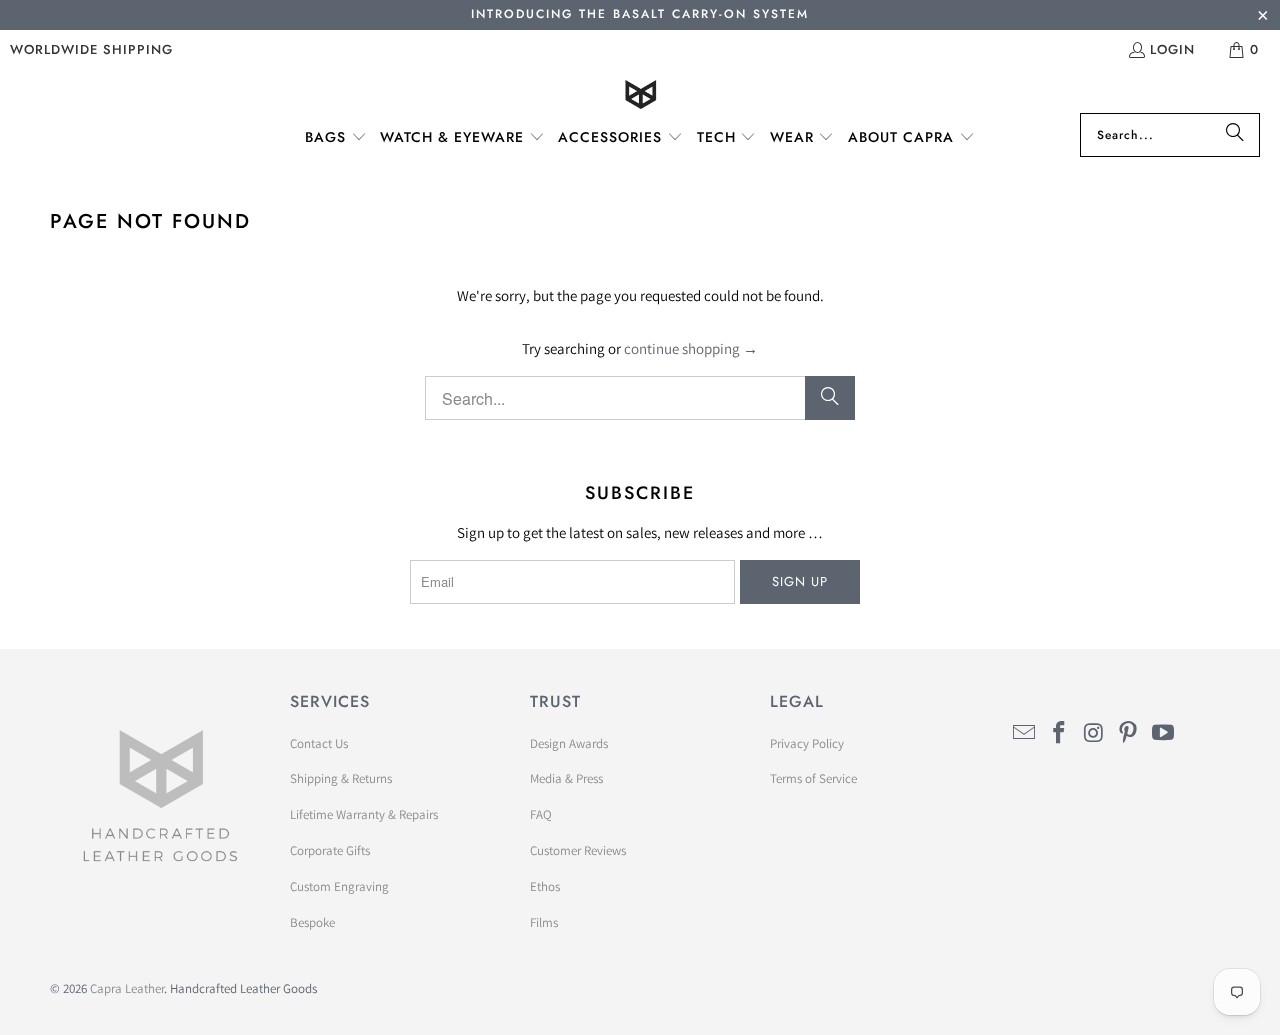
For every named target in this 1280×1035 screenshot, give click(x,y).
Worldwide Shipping (91, 49)
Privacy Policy (807, 743)
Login (1172, 49)
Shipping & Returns (341, 778)
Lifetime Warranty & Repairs (364, 814)
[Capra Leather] (640, 96)
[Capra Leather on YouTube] (1164, 733)
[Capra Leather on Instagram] (1094, 733)
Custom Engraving (339, 886)
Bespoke (312, 922)
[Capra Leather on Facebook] (1060, 733)
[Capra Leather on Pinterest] (1129, 733)
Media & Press (566, 778)
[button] (336, 138)
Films (544, 922)
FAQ (541, 814)
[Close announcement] (1262, 17)
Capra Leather (127, 988)
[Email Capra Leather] (1025, 733)
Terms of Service (813, 778)
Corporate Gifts (330, 850)
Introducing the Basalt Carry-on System (640, 14)
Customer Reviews (578, 850)
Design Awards (569, 743)
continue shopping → (691, 348)
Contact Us (319, 743)
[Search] (1235, 135)
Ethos (545, 886)
